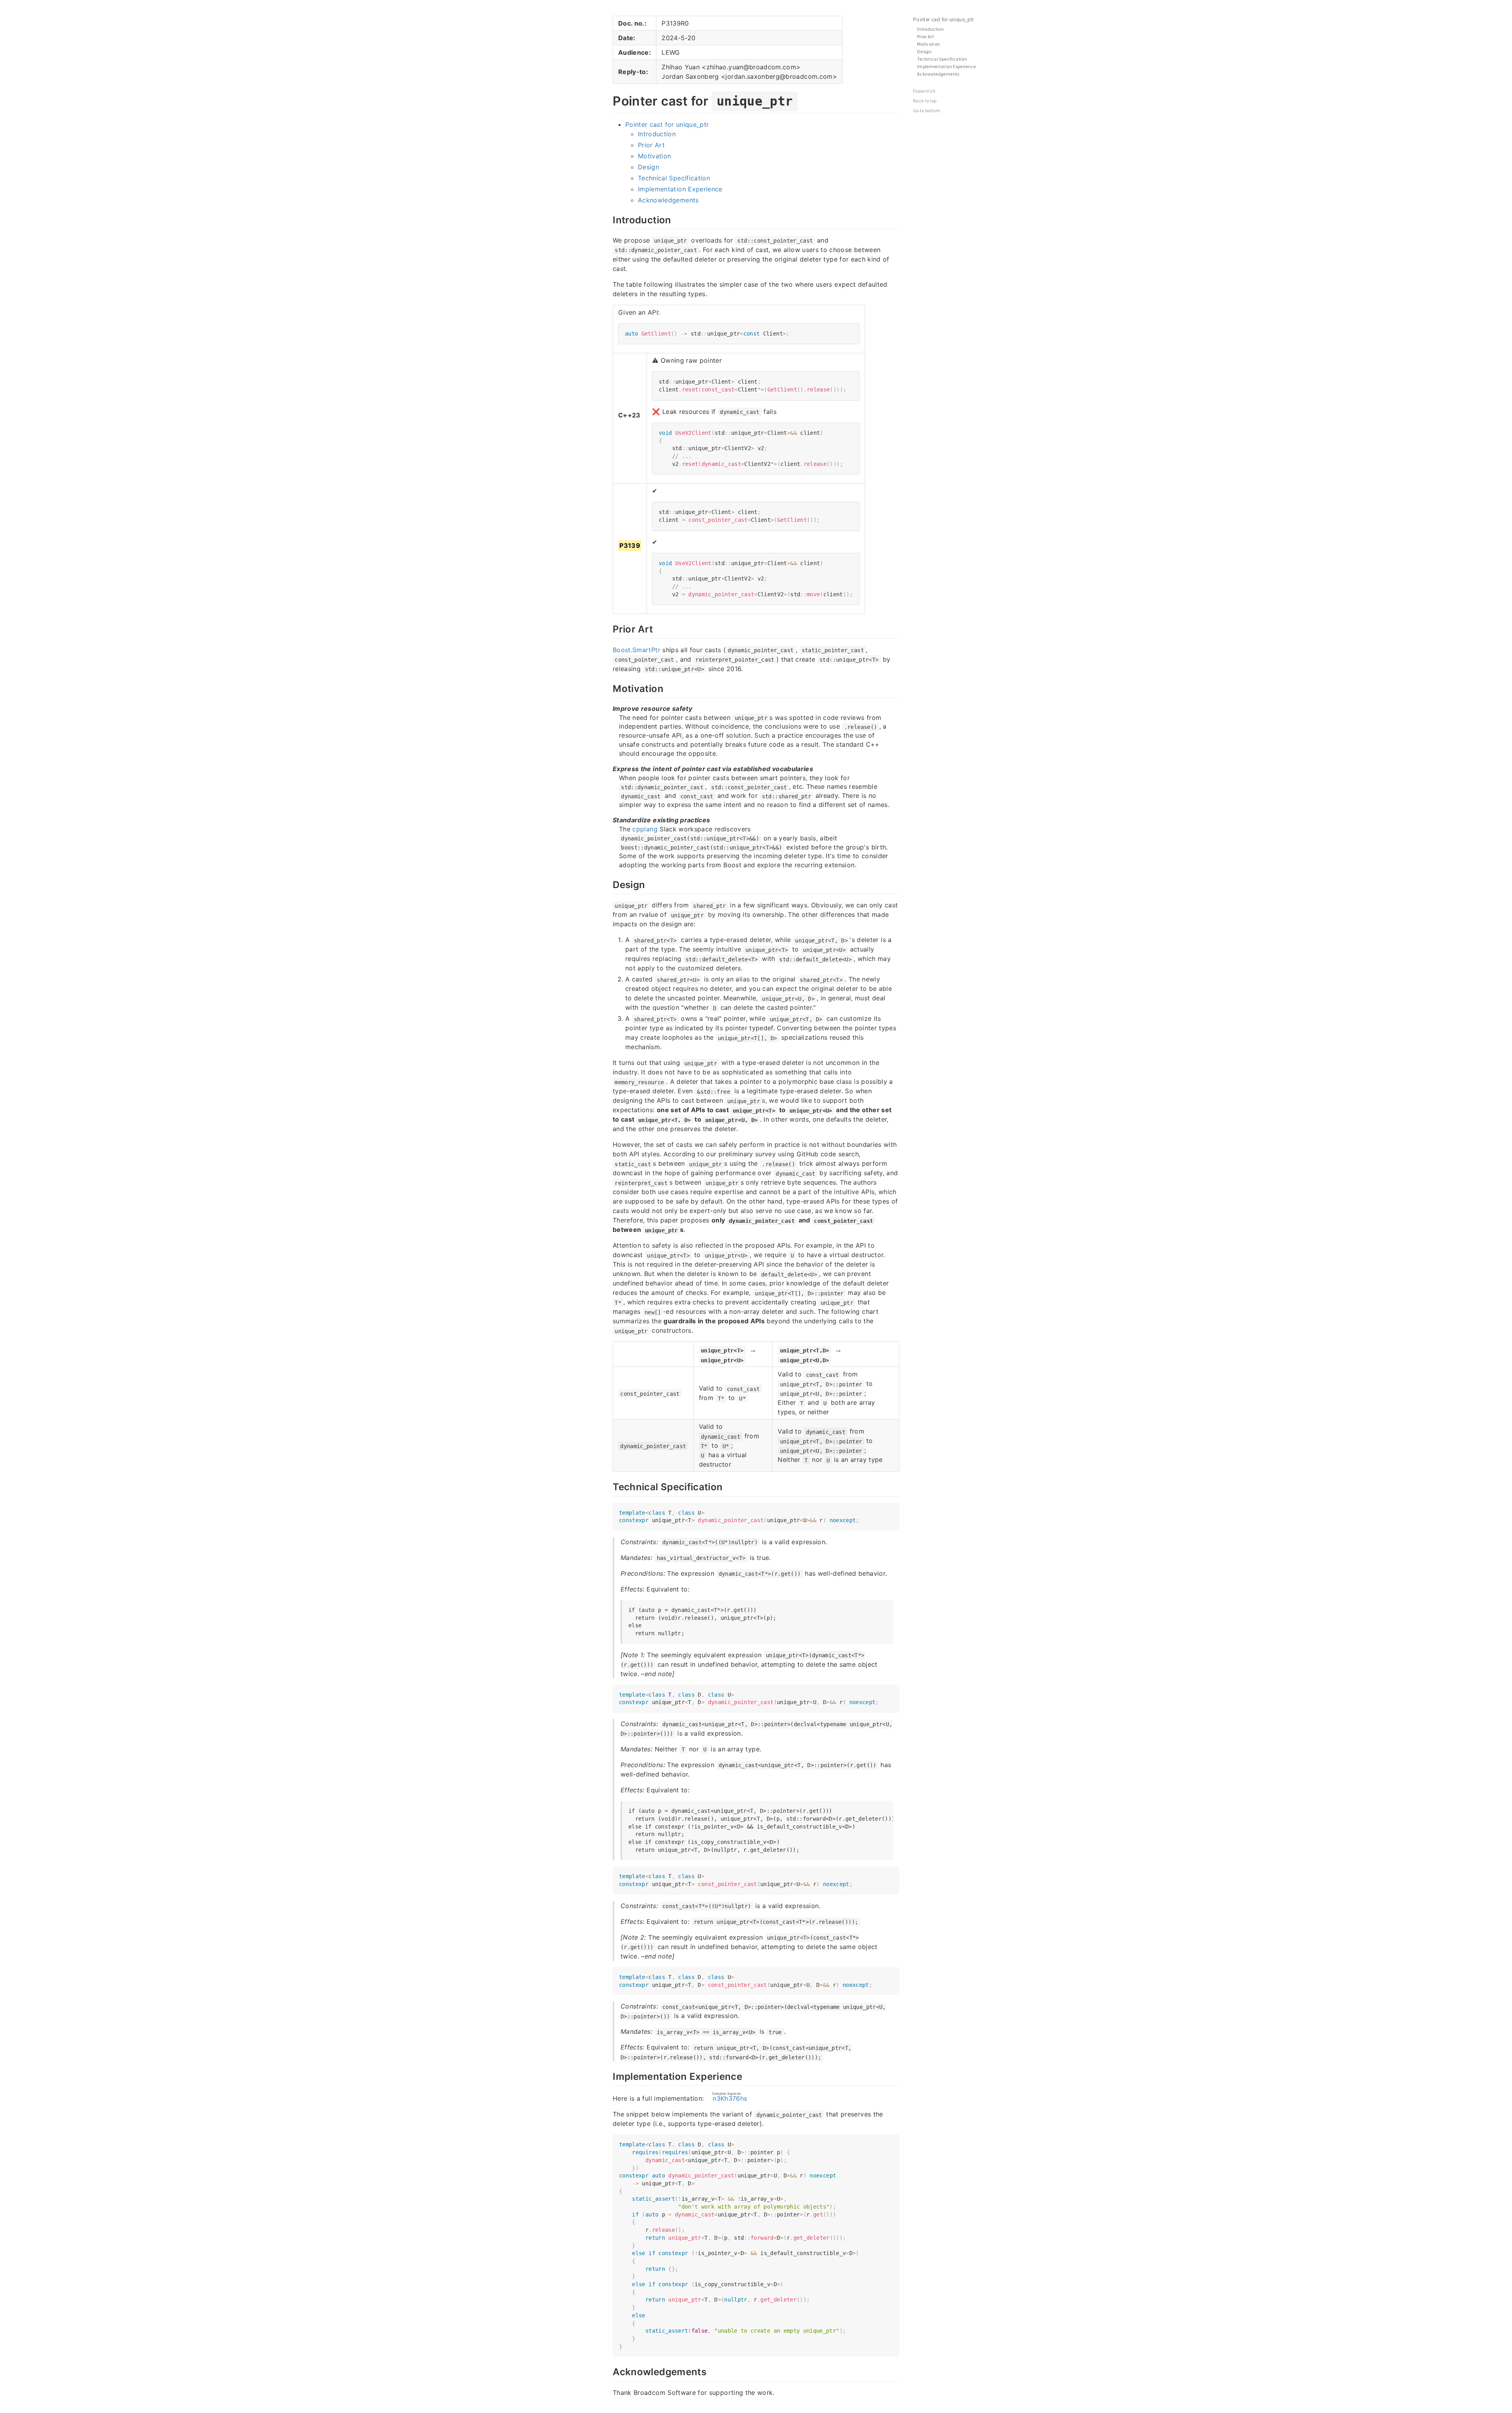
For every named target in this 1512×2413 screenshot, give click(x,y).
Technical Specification (674, 178)
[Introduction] (609, 219)
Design (649, 167)
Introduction (657, 134)
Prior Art (651, 145)
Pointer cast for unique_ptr (667, 124)
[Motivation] (609, 688)
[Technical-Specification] (609, 1486)
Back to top (925, 101)
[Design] (609, 884)
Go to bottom (927, 110)
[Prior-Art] (609, 628)
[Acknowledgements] (609, 2371)
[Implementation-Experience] (609, 2075)
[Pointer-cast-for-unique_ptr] (609, 100)
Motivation (655, 156)
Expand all (924, 91)
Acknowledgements (668, 200)
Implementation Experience (680, 189)
